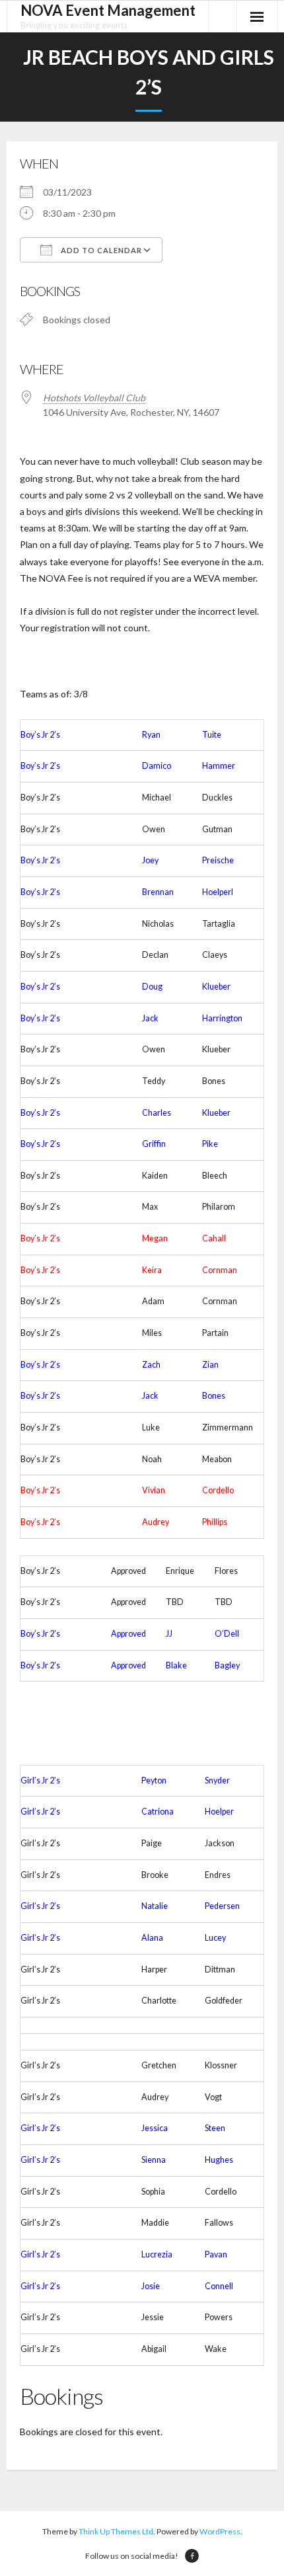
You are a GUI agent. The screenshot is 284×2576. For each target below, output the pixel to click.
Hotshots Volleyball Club (94, 398)
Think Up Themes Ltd (116, 2531)
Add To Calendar (100, 250)
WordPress (220, 2531)
